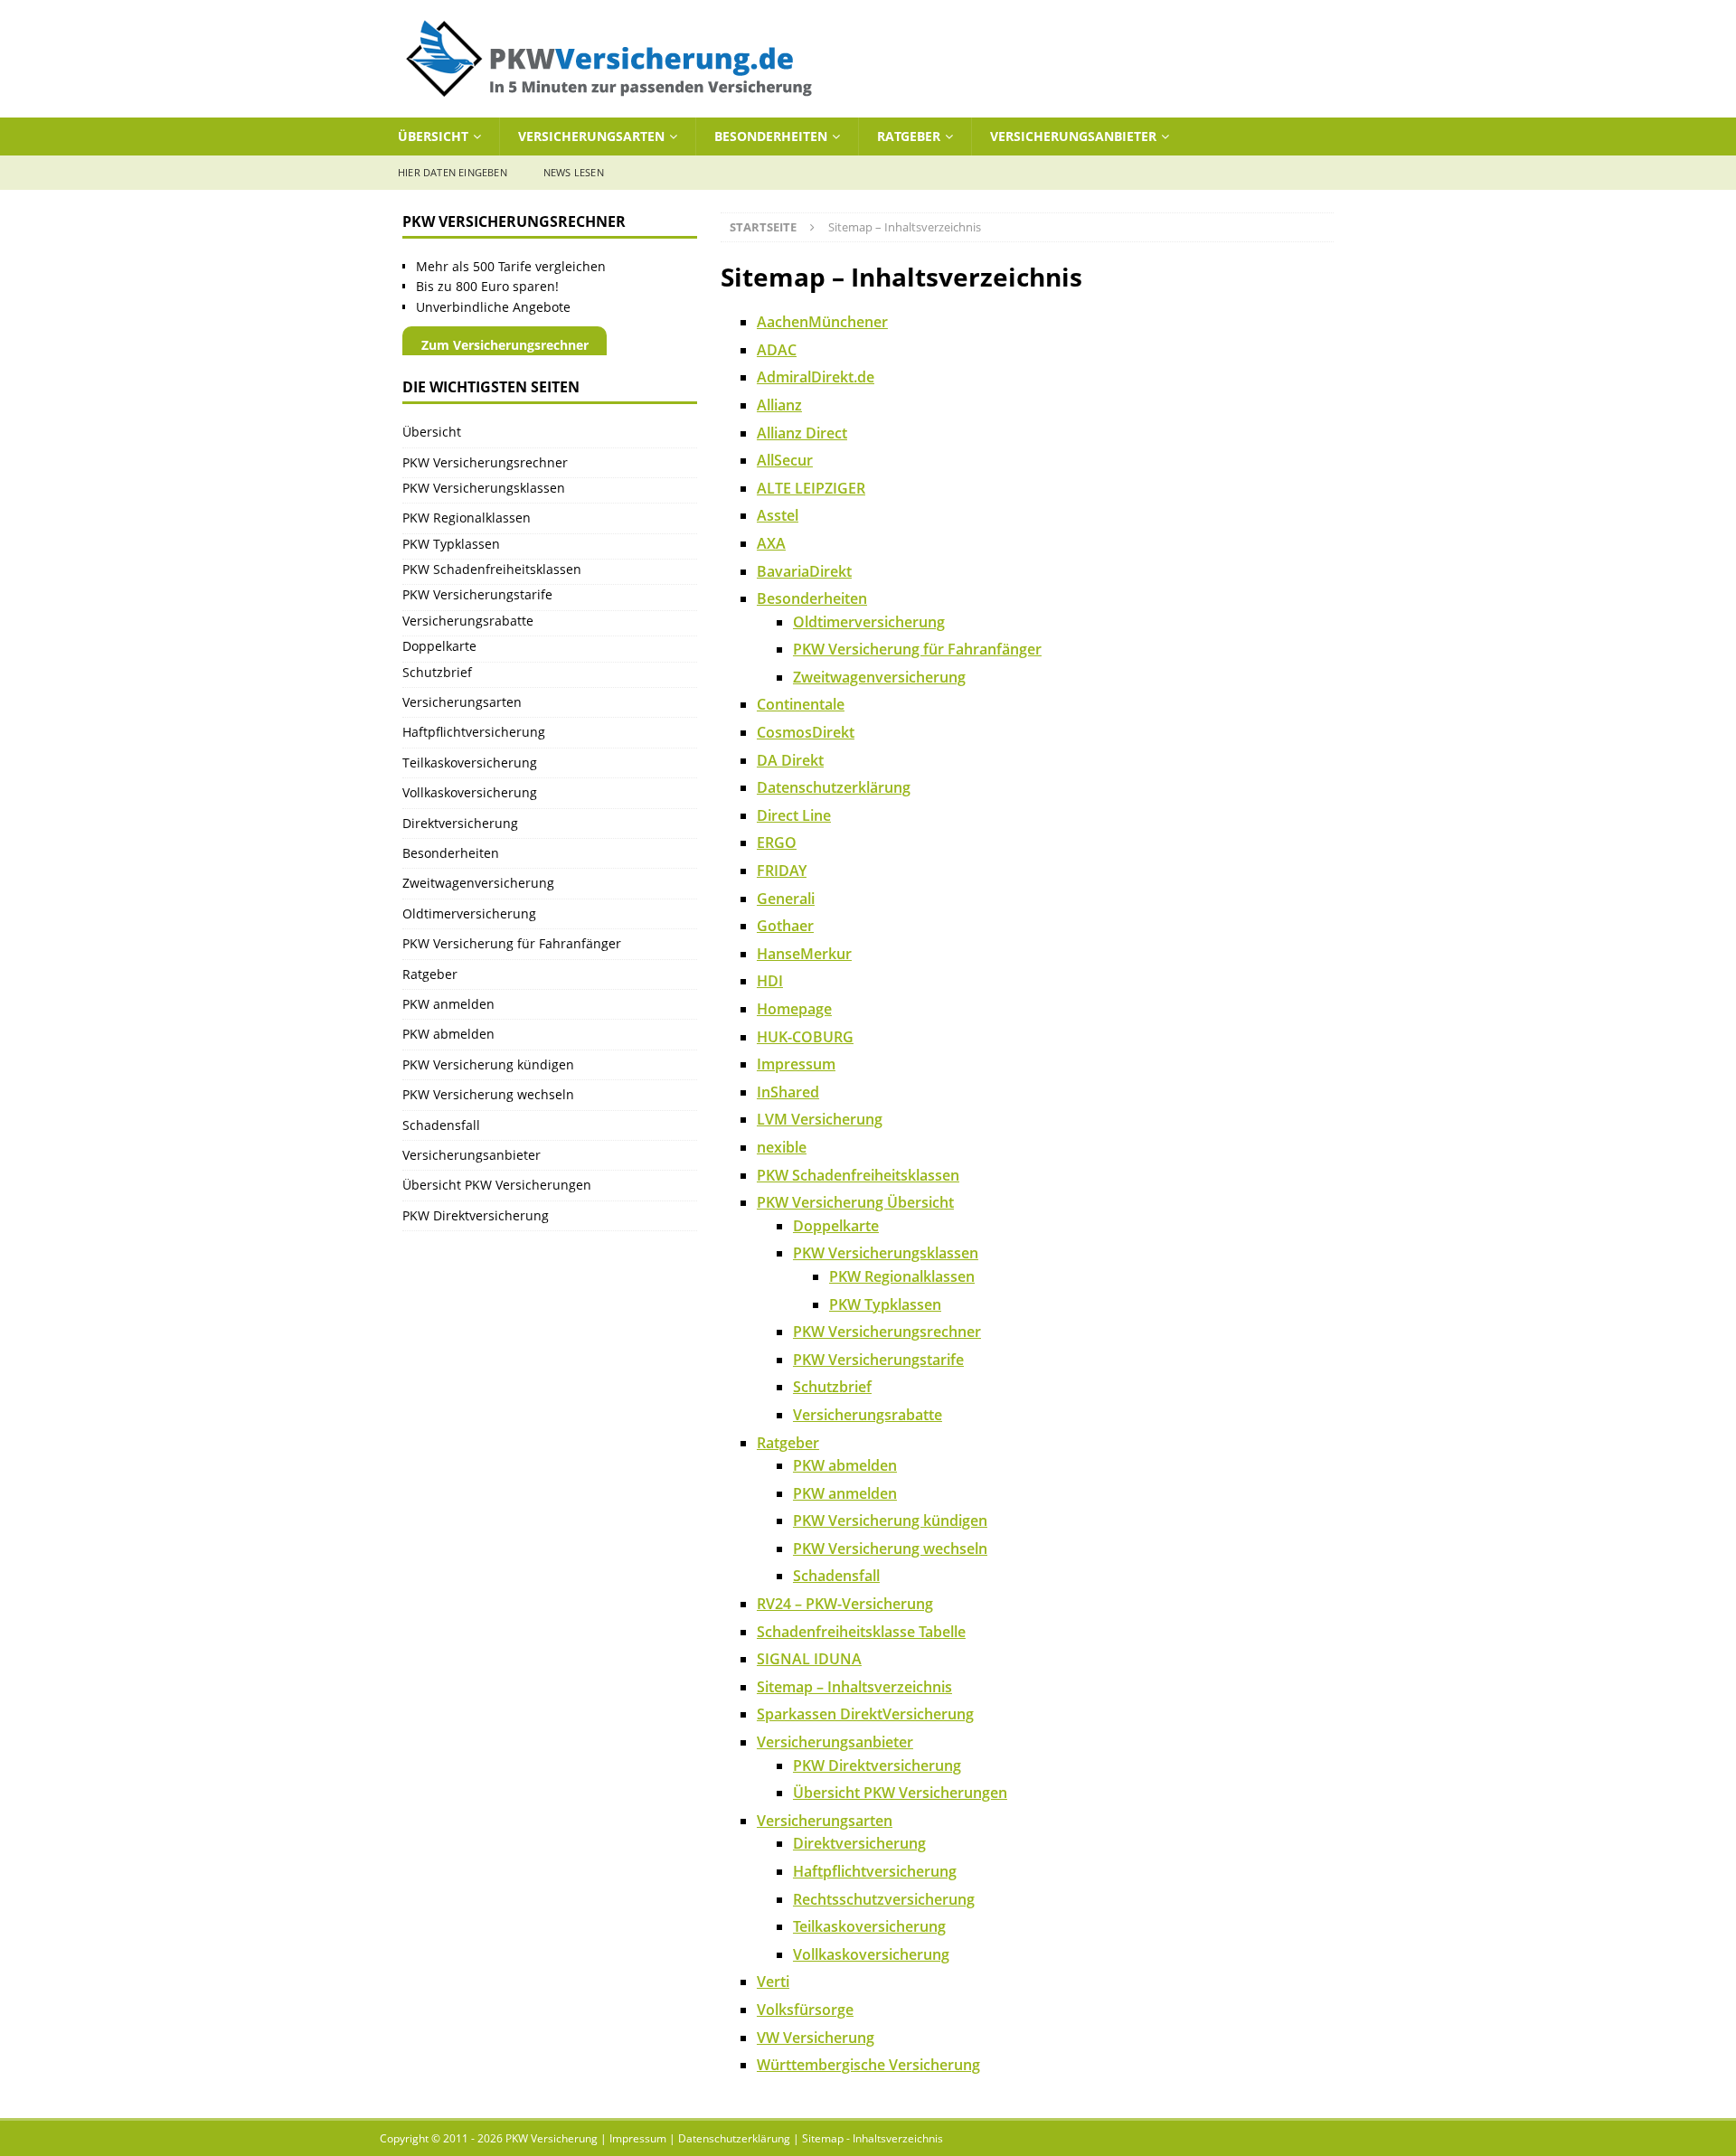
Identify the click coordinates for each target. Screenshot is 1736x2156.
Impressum (796, 1064)
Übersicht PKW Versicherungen (900, 1793)
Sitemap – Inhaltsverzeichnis (854, 1687)
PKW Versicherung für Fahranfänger (917, 649)
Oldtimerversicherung (869, 622)
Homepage (794, 1009)
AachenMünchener (822, 322)
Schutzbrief (832, 1387)
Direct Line (794, 815)
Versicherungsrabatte (868, 1415)
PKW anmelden (845, 1493)
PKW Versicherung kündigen (890, 1520)
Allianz (779, 405)
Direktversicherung (859, 1843)
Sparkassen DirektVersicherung (865, 1714)
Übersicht (433, 136)
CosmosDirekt (806, 732)
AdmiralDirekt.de (816, 377)
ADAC (777, 350)
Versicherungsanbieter (1073, 136)
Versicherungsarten (591, 136)
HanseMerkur (804, 954)
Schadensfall (836, 1576)
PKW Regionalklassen (902, 1276)
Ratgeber (909, 136)
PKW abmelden (845, 1465)
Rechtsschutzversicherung (884, 1899)
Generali (786, 899)
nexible (782, 1147)
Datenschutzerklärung (834, 787)
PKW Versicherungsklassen (886, 1253)
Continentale (801, 704)
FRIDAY (782, 871)
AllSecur (785, 460)
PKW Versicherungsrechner (887, 1332)
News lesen (574, 172)
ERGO (777, 843)
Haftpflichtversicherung (875, 1871)
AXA (771, 543)
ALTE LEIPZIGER (811, 488)
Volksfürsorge (805, 2010)
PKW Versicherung (552, 2138)
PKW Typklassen (885, 1304)
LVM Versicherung (820, 1119)
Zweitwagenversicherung (879, 677)
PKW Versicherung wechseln (890, 1549)
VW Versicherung (816, 2038)
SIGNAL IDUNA (809, 1659)
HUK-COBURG (805, 1037)
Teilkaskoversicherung (869, 1926)
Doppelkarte (836, 1226)
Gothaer (785, 926)
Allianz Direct (802, 433)
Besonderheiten (771, 136)
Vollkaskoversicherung (871, 1954)
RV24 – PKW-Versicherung (845, 1604)
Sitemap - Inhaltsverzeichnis (873, 2138)
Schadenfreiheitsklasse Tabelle (861, 1632)
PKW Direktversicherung (877, 1765)
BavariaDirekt (804, 571)
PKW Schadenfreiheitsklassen (858, 1175)
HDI (770, 981)
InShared (788, 1092)
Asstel (778, 515)
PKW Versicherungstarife (878, 1360)
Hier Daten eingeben (453, 172)
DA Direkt (790, 760)
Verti (773, 1982)
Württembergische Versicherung (868, 2065)
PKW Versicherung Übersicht (855, 1202)
